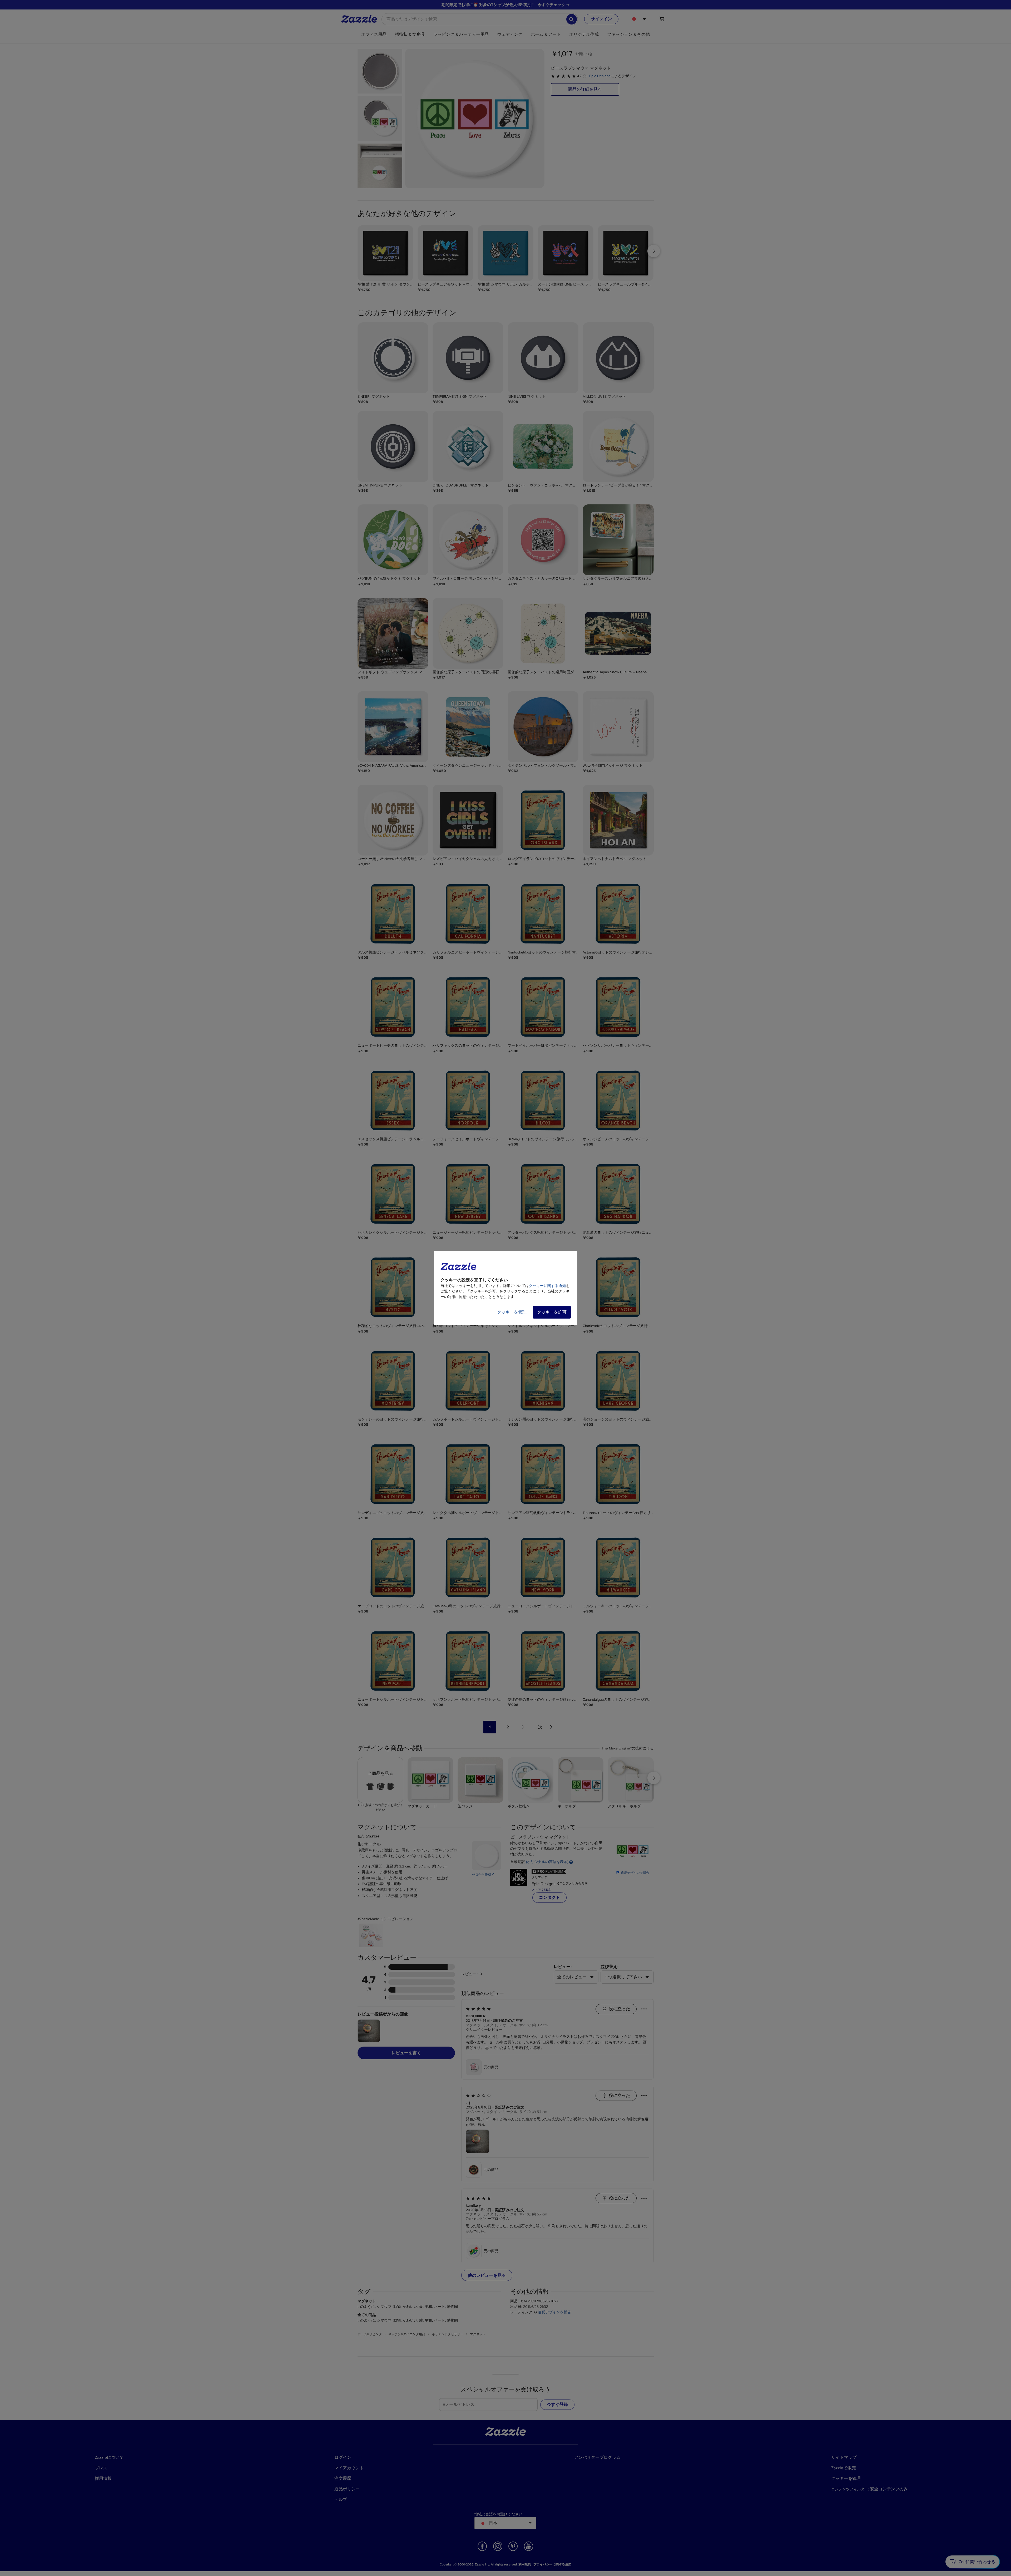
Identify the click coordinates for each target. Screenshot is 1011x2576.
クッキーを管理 (512, 1312)
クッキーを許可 (552, 1312)
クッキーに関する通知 (547, 1286)
